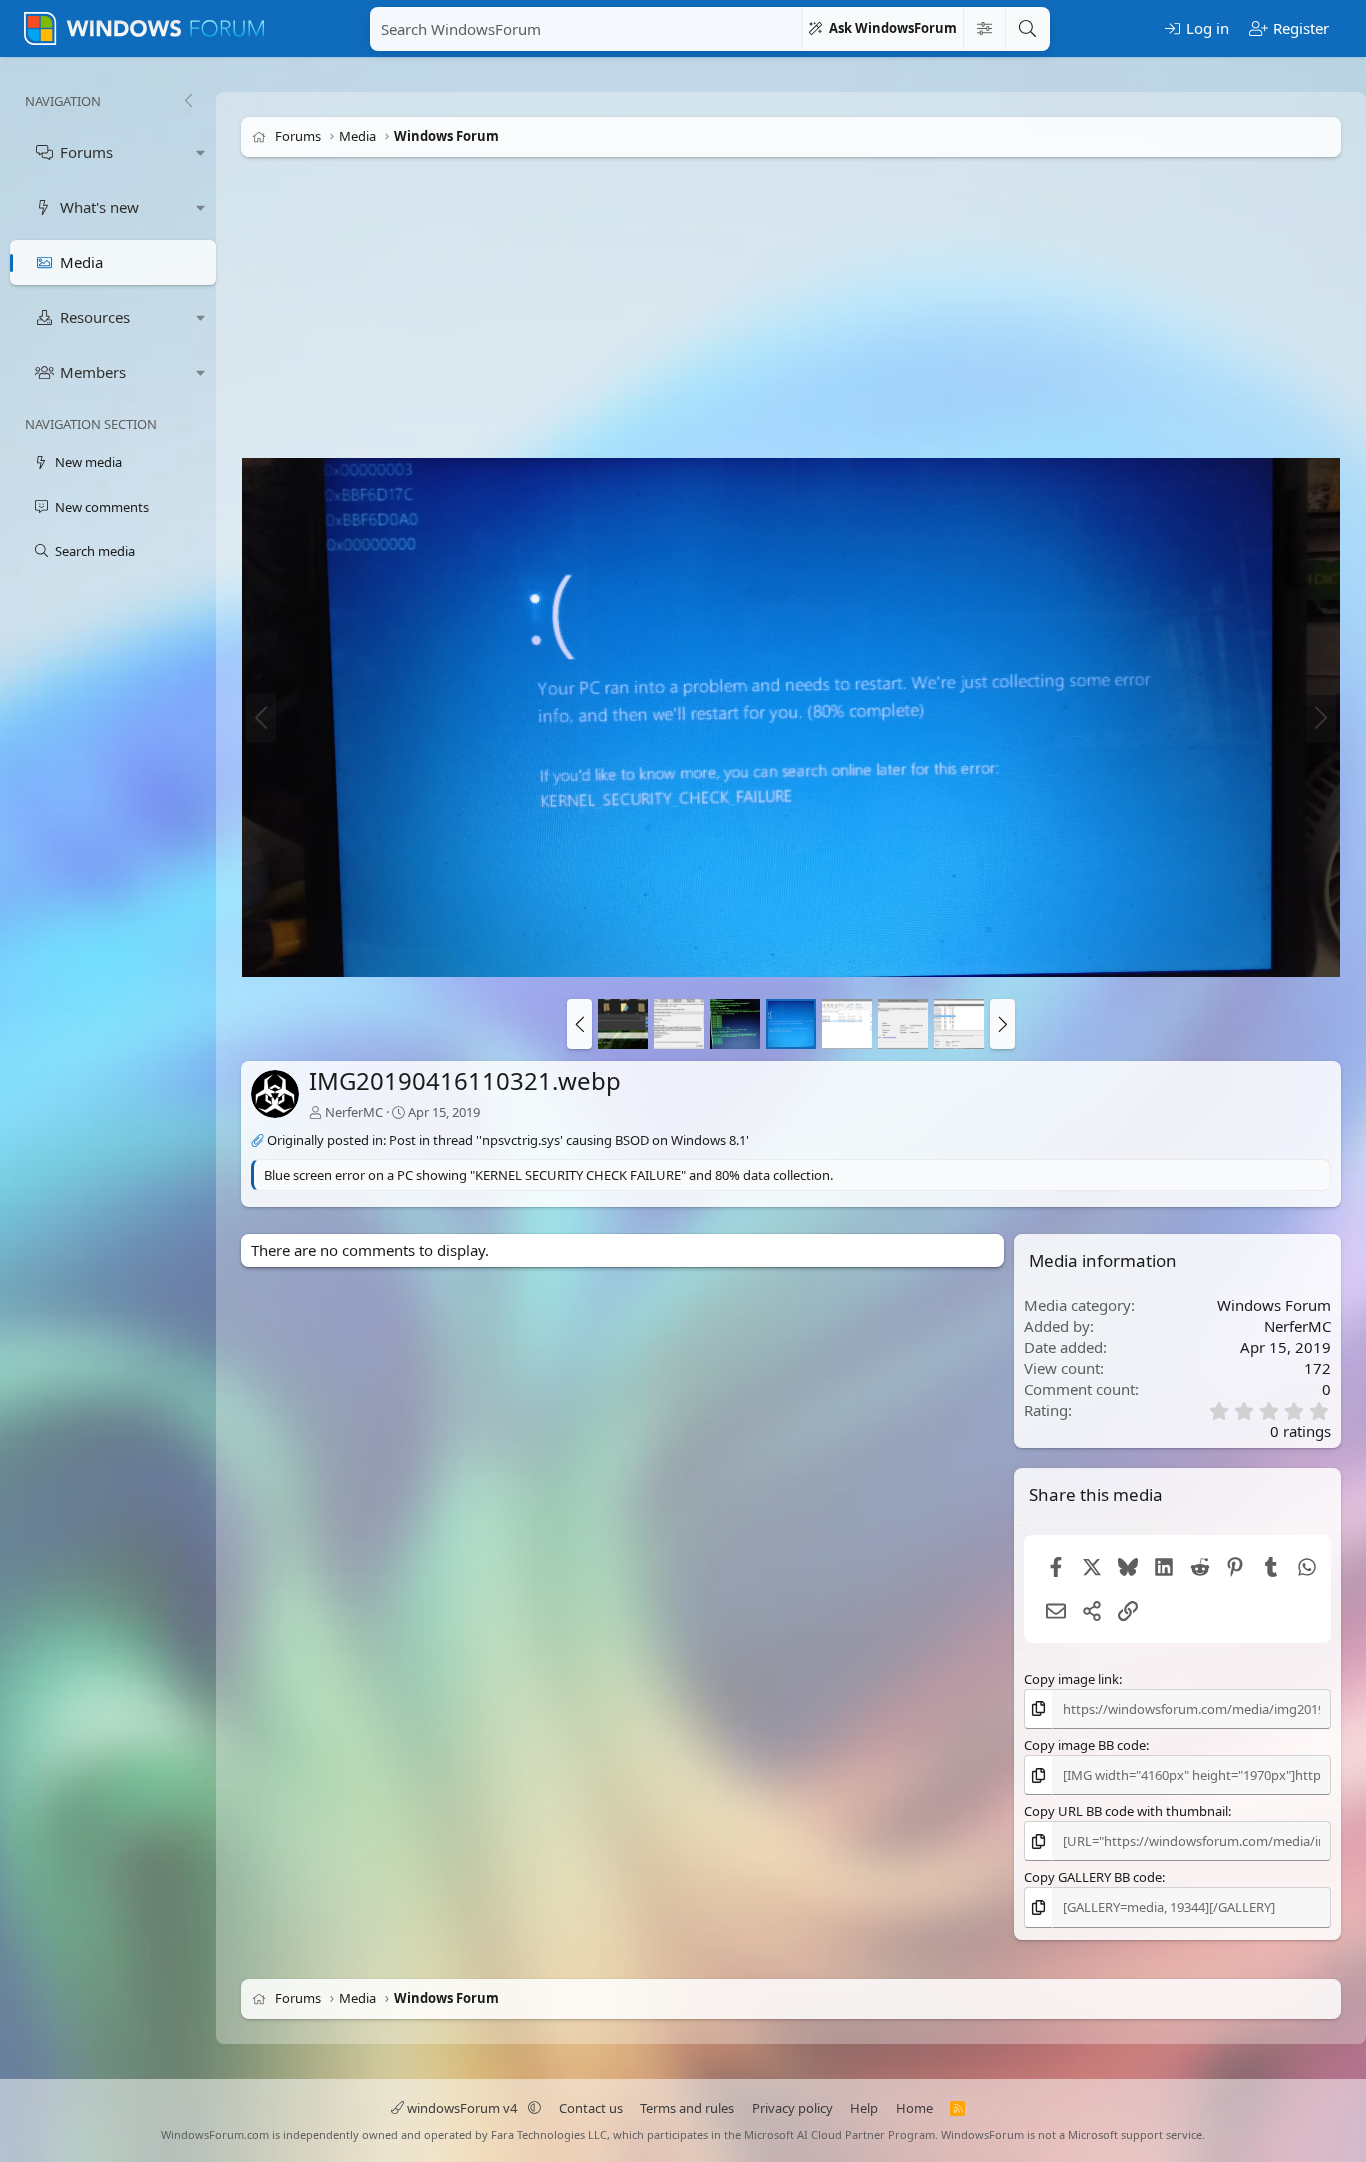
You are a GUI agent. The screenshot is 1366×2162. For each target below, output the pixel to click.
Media (81, 262)
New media (88, 462)
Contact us (591, 2108)
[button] (201, 152)
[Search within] (984, 29)
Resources (95, 317)
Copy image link (1071, 1679)
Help (864, 2108)
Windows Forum (1274, 1305)
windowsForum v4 (462, 2108)
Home (914, 2108)
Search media (95, 551)
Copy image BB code (1085, 1745)
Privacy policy (792, 2108)
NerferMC (354, 1112)
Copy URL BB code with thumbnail (1126, 1811)
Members (93, 372)
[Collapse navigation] (188, 101)
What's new (99, 207)
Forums (86, 152)
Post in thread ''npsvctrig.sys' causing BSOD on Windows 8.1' (569, 1141)
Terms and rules (687, 2108)
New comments (102, 507)
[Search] (1027, 29)
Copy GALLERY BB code (1093, 1877)
